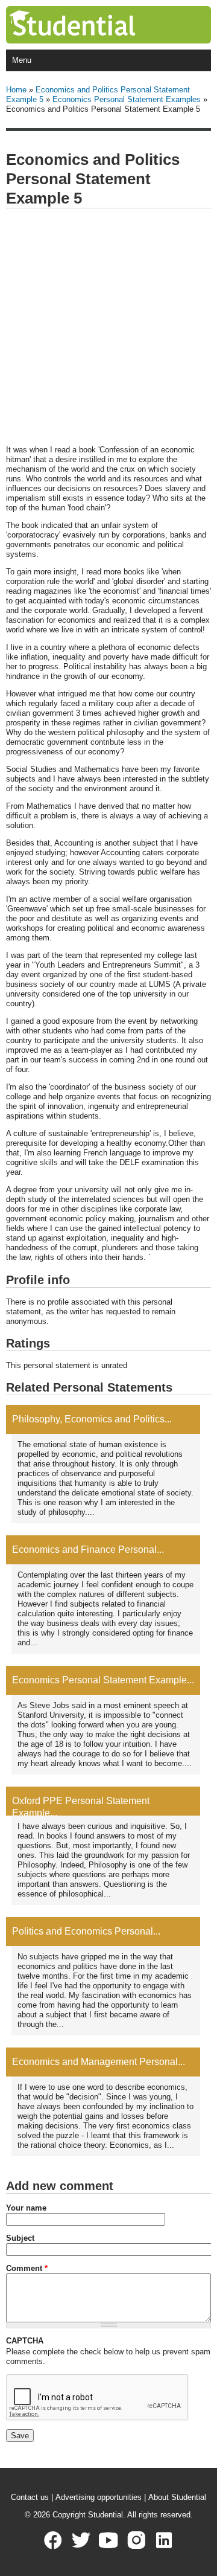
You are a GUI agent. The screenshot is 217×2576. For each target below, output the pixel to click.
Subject (20, 2238)
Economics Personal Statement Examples (127, 99)
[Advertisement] (108, 327)
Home (16, 90)
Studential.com (97, 25)
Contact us (30, 2497)
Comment (27, 2268)
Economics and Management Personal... (99, 2062)
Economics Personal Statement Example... (103, 1680)
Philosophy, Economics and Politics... (92, 1419)
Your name (26, 2208)
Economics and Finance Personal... (88, 1550)
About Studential (177, 2497)
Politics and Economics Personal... (86, 1931)
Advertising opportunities (99, 2497)
